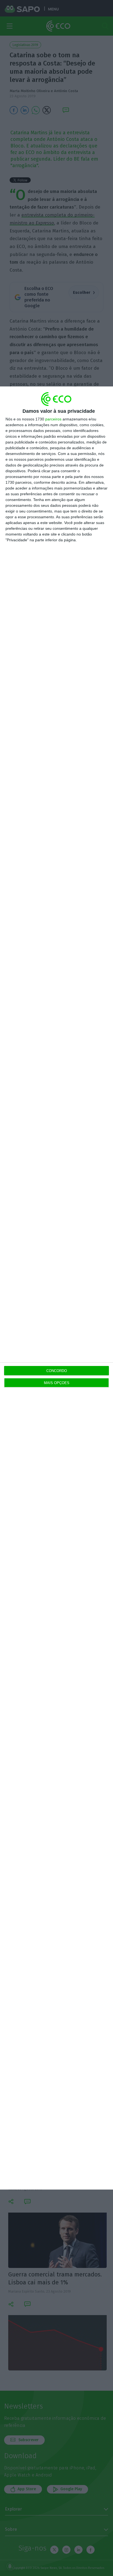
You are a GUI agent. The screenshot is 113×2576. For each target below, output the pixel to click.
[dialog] (56, 1288)
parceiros (53, 419)
